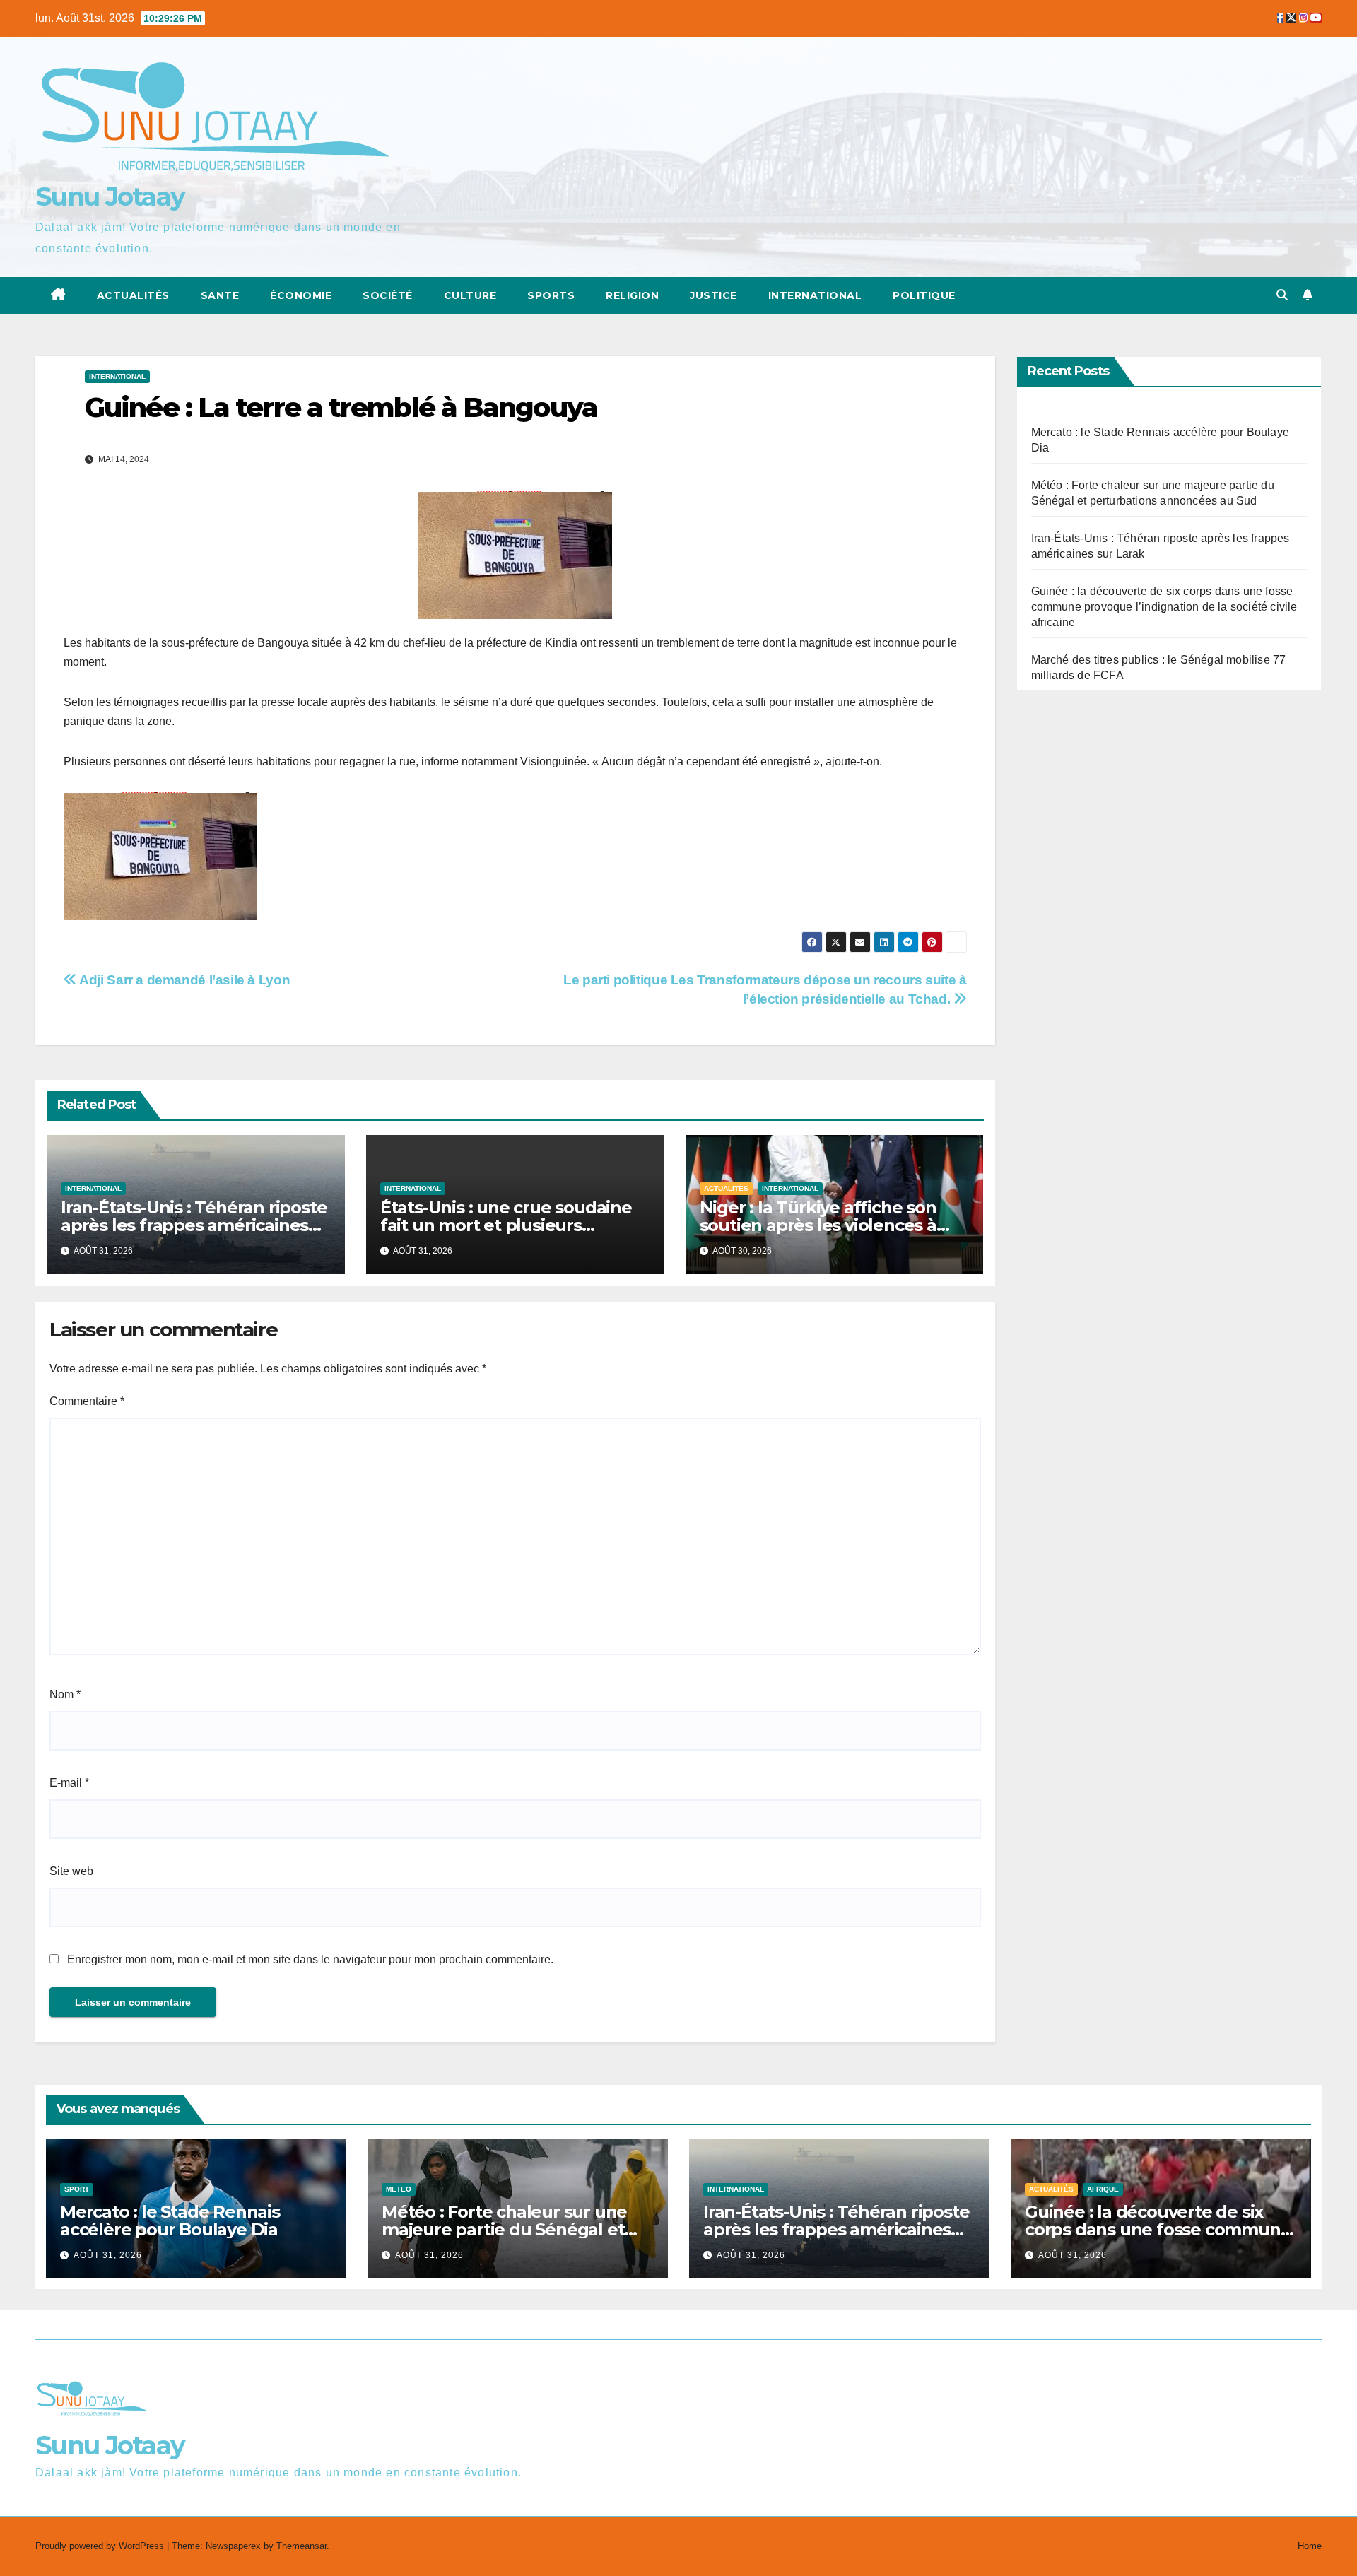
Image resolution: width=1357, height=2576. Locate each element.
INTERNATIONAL (117, 376)
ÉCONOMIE (301, 295)
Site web (71, 1871)
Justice (713, 295)
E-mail (69, 1783)
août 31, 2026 (108, 2255)
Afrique (1103, 2189)
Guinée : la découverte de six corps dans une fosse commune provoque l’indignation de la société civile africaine (1164, 607)
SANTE (220, 295)
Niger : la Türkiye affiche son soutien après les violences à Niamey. (818, 1225)
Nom (65, 1694)
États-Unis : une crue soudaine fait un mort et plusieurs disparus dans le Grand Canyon (509, 1225)
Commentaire (87, 1401)
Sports (551, 295)
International (815, 295)
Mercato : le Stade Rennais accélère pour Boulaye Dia (170, 2221)
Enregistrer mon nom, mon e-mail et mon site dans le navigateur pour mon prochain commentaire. (310, 1959)
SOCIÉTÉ (388, 295)
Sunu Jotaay (110, 196)
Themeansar (301, 2546)
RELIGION (632, 295)
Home (1310, 2546)
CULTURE (470, 295)
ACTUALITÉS (133, 295)
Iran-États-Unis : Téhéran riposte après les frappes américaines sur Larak (194, 1225)
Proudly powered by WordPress (101, 2546)
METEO (399, 2189)
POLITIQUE (924, 295)
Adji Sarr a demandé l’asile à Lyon (183, 980)
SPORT (77, 2189)
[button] (1282, 295)
